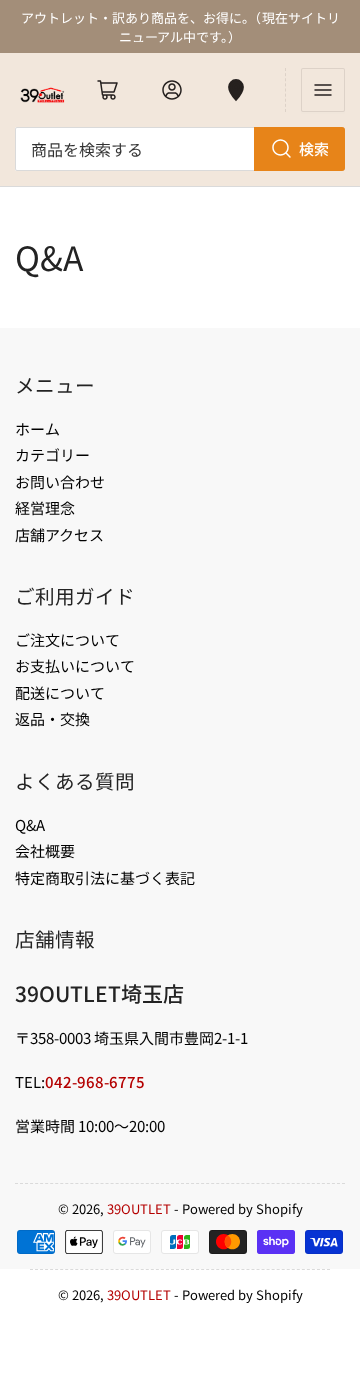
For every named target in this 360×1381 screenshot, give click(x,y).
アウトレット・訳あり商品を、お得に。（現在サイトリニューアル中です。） (180, 27)
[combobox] (180, 149)
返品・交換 (52, 718)
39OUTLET (139, 1208)
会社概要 (45, 850)
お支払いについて (75, 665)
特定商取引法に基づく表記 (105, 877)
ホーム (37, 428)
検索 (314, 148)
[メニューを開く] (323, 90)
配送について (60, 692)
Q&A (30, 824)
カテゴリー (52, 454)
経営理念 (45, 507)
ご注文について (67, 639)
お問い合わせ (60, 481)
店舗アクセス (59, 534)
